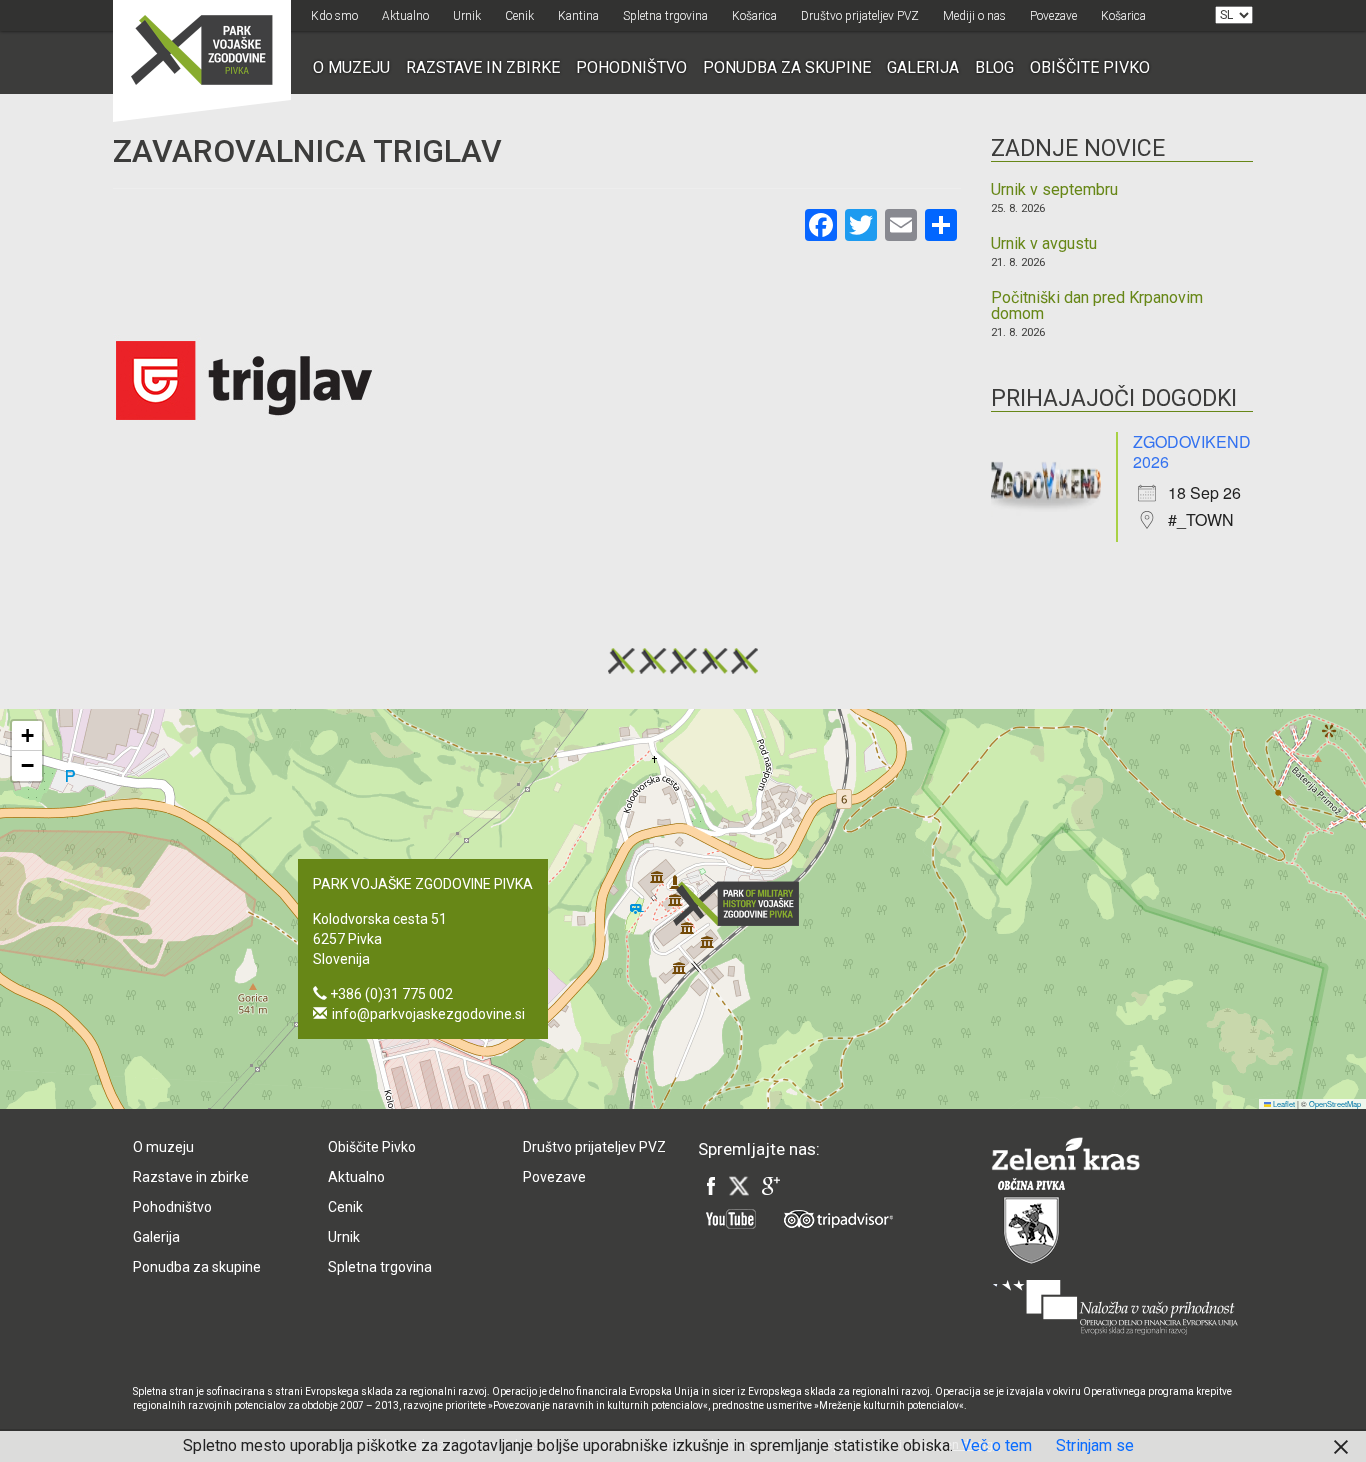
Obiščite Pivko (1090, 67)
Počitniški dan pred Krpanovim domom (1097, 306)
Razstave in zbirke (483, 67)
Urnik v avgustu (1044, 244)
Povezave (1053, 16)
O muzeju (351, 67)
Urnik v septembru (1054, 190)
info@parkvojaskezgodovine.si (428, 1014)
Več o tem (996, 1445)
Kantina (578, 16)
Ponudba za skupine (787, 67)
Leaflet (1283, 1103)
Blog (994, 67)
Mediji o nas (974, 16)
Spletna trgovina (665, 16)
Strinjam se (1095, 1445)
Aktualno (405, 16)
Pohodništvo (631, 67)
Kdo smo (334, 16)
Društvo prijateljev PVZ (860, 16)
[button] (742, 903)
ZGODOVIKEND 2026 (1192, 451)
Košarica (754, 16)
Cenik (519, 16)
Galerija (923, 67)
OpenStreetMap (1335, 1103)
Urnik (467, 16)
